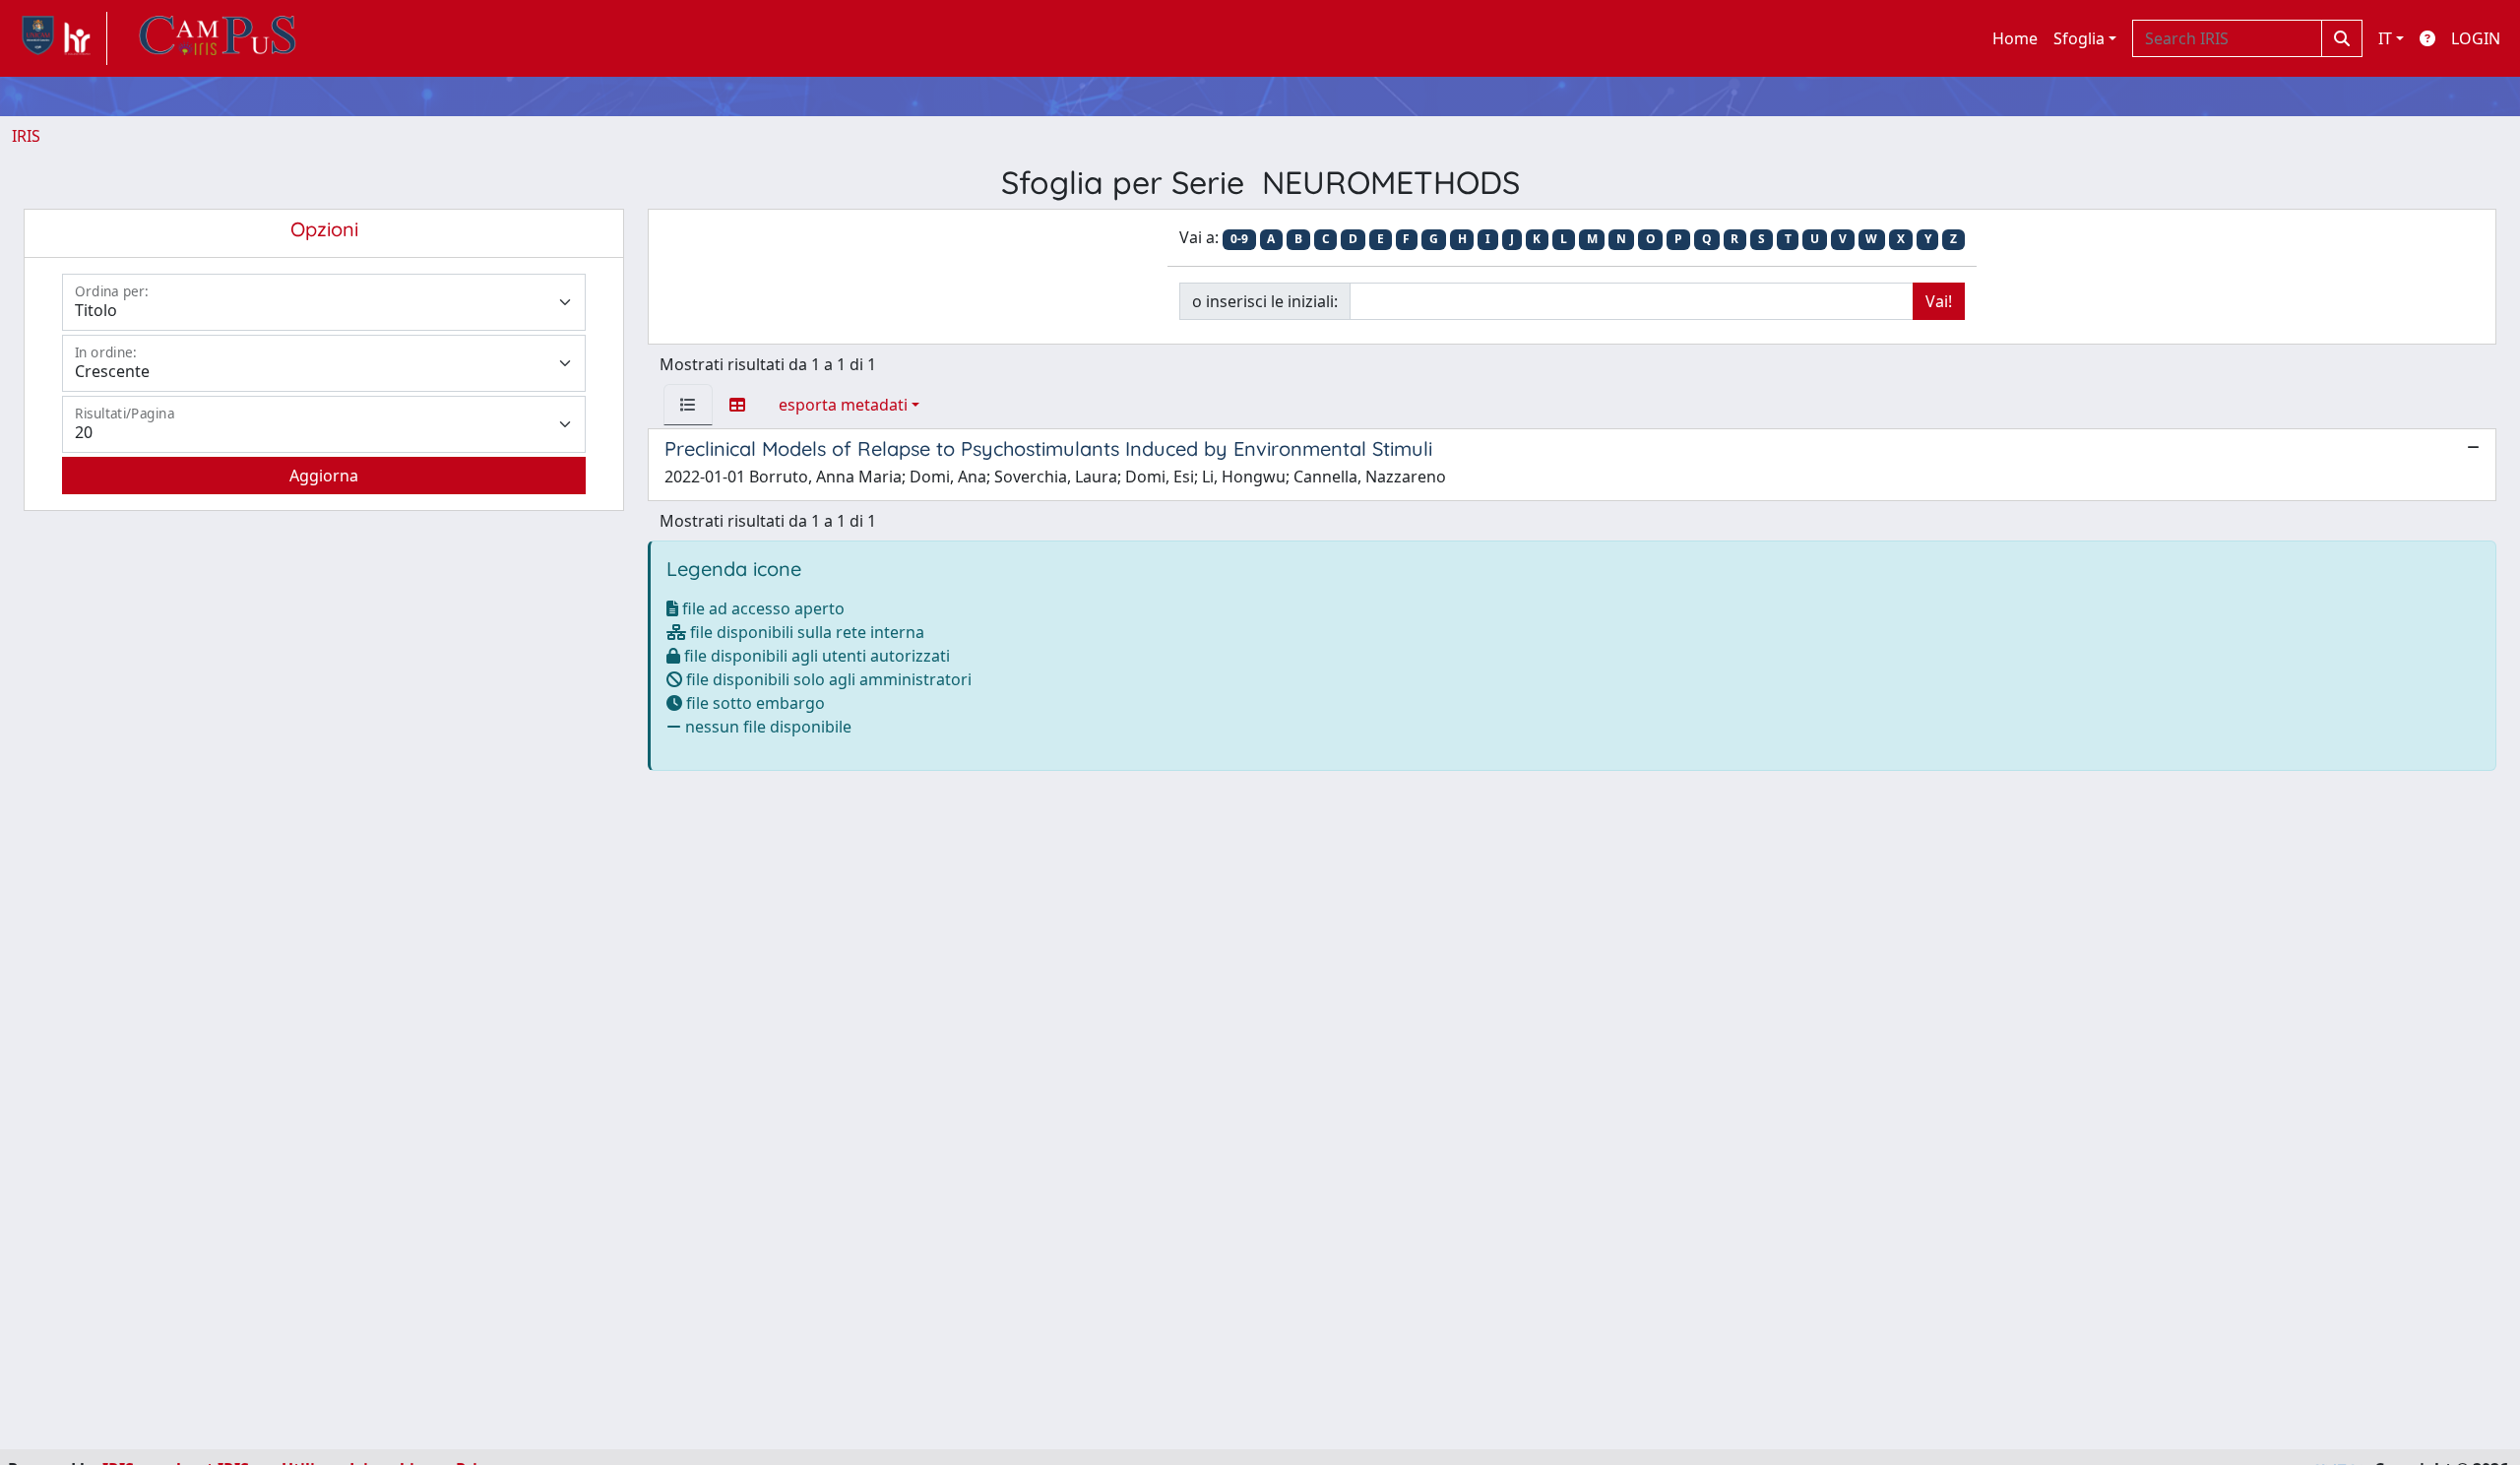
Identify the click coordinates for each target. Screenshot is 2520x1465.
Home (2015, 38)
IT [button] (2385, 38)
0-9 (1239, 239)
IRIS (26, 136)
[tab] (688, 405)
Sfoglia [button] (2079, 38)
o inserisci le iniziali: (1265, 301)
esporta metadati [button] (843, 405)
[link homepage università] (218, 38)
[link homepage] (60, 38)
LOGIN (2476, 38)
